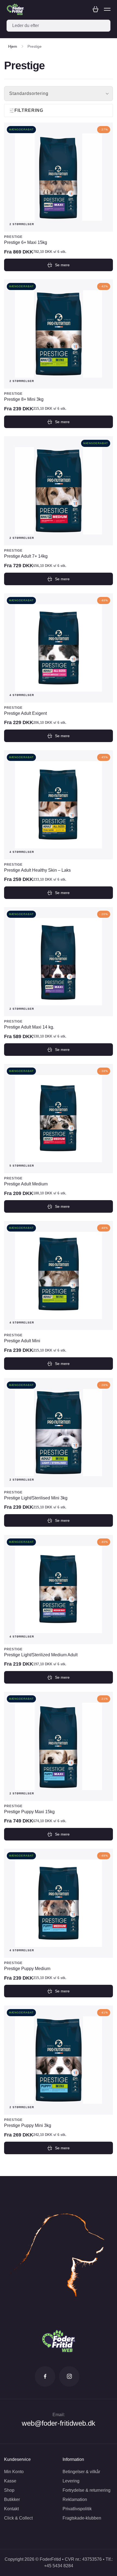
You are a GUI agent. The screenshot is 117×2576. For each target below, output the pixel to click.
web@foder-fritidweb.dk (59, 2423)
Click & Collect (18, 2518)
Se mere (62, 265)
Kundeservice (17, 2459)
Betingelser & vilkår (81, 2472)
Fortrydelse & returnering (87, 2490)
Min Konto (14, 2472)
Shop (9, 2490)
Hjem (13, 46)
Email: (59, 2415)
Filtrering (29, 110)
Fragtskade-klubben (82, 2518)
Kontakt (11, 2509)
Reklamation (75, 2499)
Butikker (12, 2499)
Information (73, 2459)
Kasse (10, 2481)
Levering (71, 2481)
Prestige (13, 237)
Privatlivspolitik (77, 2509)
